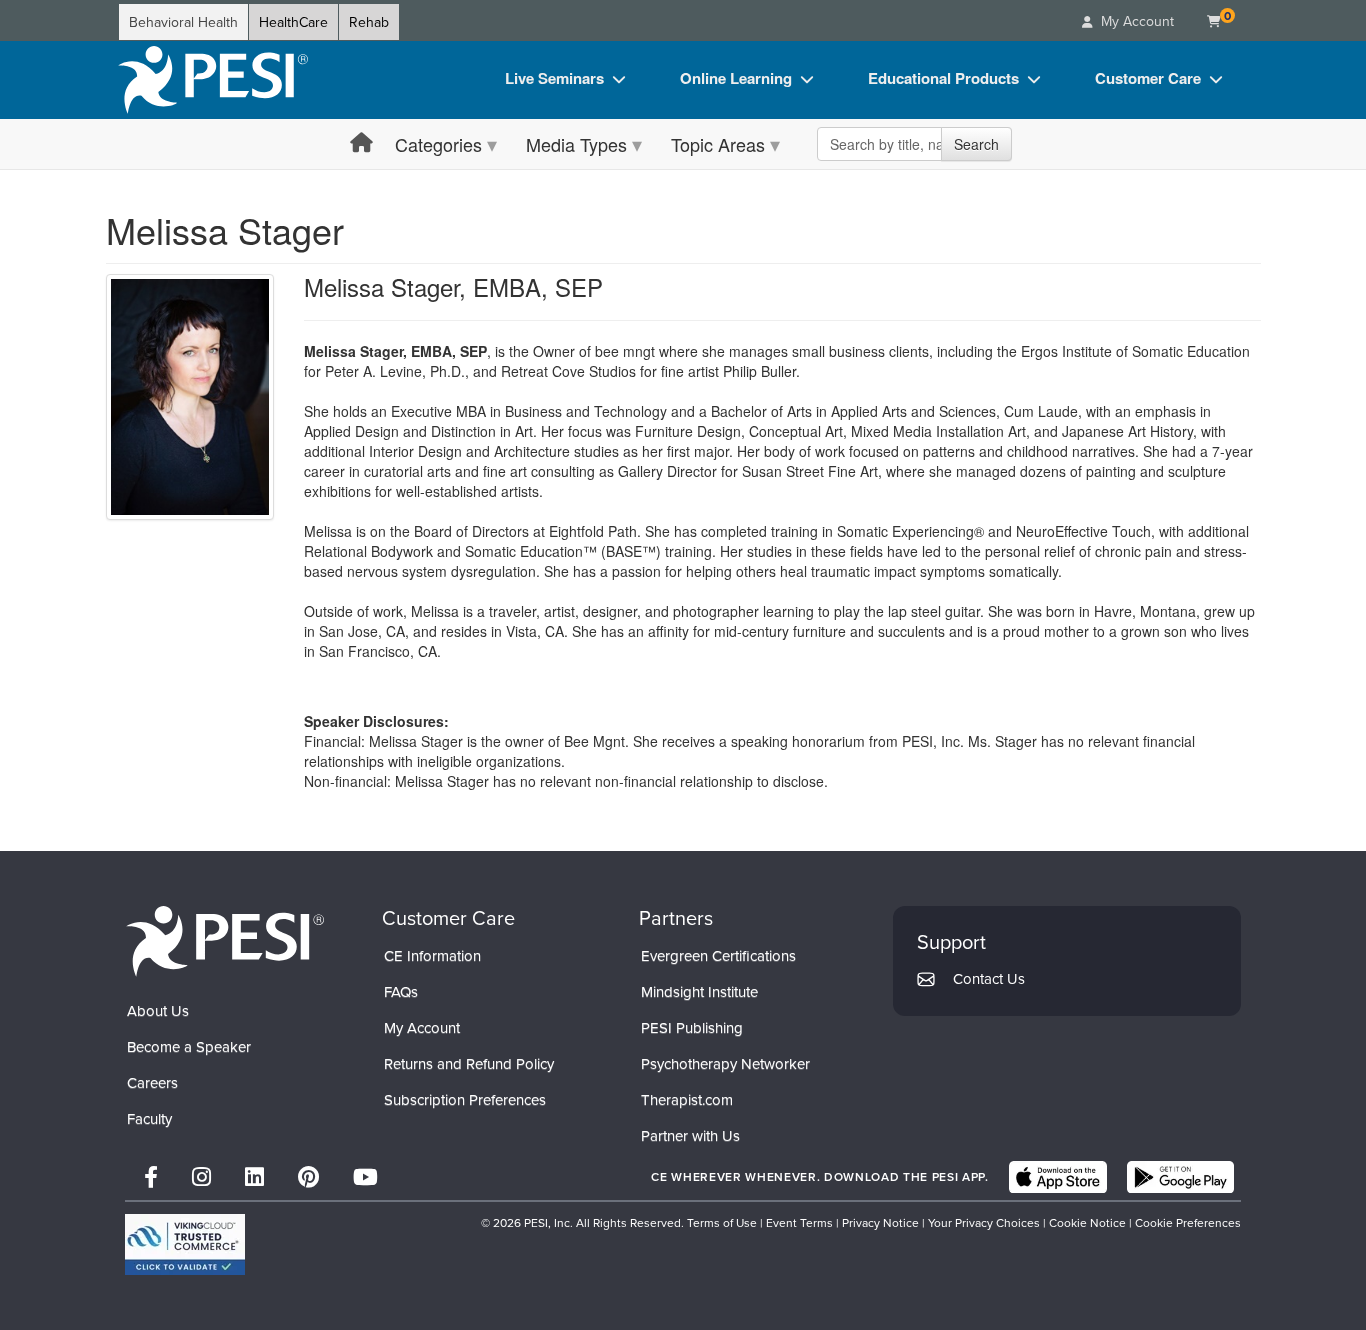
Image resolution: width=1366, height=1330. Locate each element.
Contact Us (989, 978)
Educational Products (943, 78)
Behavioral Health (183, 22)
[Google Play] (1180, 1177)
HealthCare (293, 22)
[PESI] (225, 940)
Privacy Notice (880, 1222)
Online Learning (736, 78)
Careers (152, 1082)
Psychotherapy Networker (725, 1063)
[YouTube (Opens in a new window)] (365, 1176)
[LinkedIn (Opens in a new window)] (254, 1176)
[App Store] (1058, 1177)
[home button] (361, 143)
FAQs (401, 991)
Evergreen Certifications (718, 955)
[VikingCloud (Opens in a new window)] (185, 1244)
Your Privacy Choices (984, 1222)
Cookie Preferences (1188, 1222)
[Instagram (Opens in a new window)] (201, 1176)
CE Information (432, 955)
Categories (438, 144)
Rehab (369, 22)
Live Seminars (554, 78)
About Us (158, 1010)
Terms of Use (722, 1222)
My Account (422, 1027)
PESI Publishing (692, 1027)
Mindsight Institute (699, 991)
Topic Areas (718, 144)
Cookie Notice (1087, 1222)
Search (976, 144)
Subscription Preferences (465, 1099)
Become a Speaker (189, 1046)
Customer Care (1148, 78)
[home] (213, 80)
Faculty (149, 1118)
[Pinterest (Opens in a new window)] (308, 1176)
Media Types (576, 144)
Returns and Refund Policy (469, 1063)
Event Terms (799, 1222)
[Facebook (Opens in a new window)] (151, 1176)
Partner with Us (690, 1135)
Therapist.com (687, 1099)
